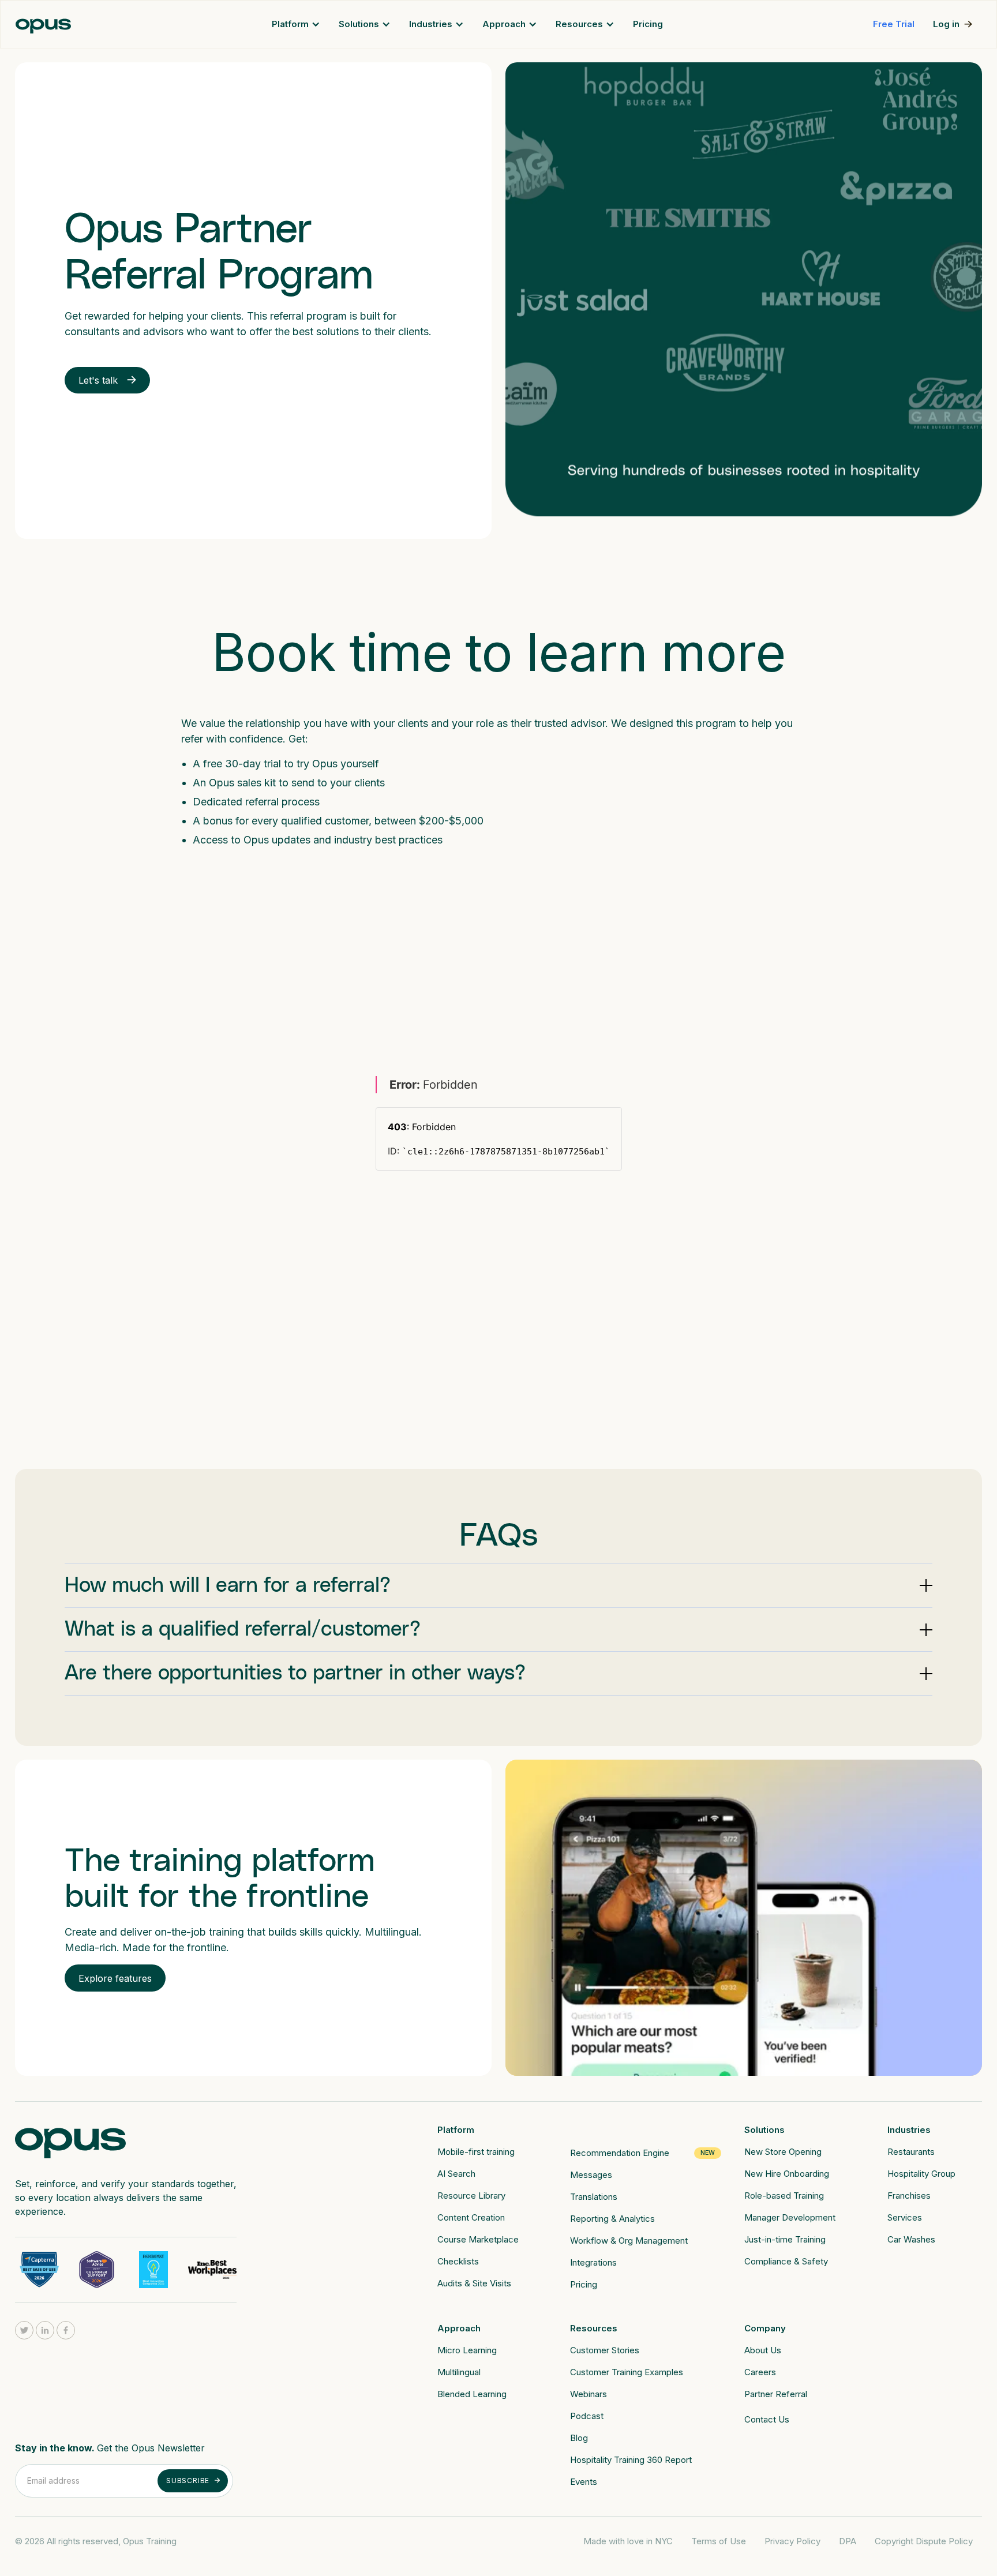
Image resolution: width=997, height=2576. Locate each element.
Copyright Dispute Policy (924, 2541)
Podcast (587, 2416)
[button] (296, 24)
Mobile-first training (476, 2152)
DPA (848, 2541)
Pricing (648, 24)
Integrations (593, 2262)
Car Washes (911, 2239)
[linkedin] (45, 2330)
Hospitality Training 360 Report (631, 2460)
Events (584, 2482)
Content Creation (471, 2217)
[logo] (70, 2139)
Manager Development (790, 2217)
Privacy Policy (792, 2541)
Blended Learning (472, 2394)
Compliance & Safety (786, 2261)
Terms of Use (719, 2541)
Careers (760, 2372)
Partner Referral (776, 2394)
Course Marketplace (478, 2239)
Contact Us (767, 2419)
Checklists (458, 2261)
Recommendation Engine (620, 2153)
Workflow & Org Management (629, 2241)
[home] (43, 25)
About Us (763, 2350)
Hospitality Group (921, 2174)
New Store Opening (783, 2152)
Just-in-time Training (785, 2239)
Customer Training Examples (627, 2372)
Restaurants (911, 2152)
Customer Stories (605, 2350)
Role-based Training (784, 2196)
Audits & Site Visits (474, 2283)
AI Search (456, 2174)
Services (905, 2217)
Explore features (115, 1978)
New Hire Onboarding (787, 2174)
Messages (591, 2175)
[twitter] (24, 2330)
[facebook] (66, 2330)
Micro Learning (467, 2350)
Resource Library (471, 2196)
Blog (579, 2438)
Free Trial (894, 24)
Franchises (909, 2196)
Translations (594, 2197)
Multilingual (459, 2372)
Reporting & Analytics (612, 2219)
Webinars (589, 2394)
